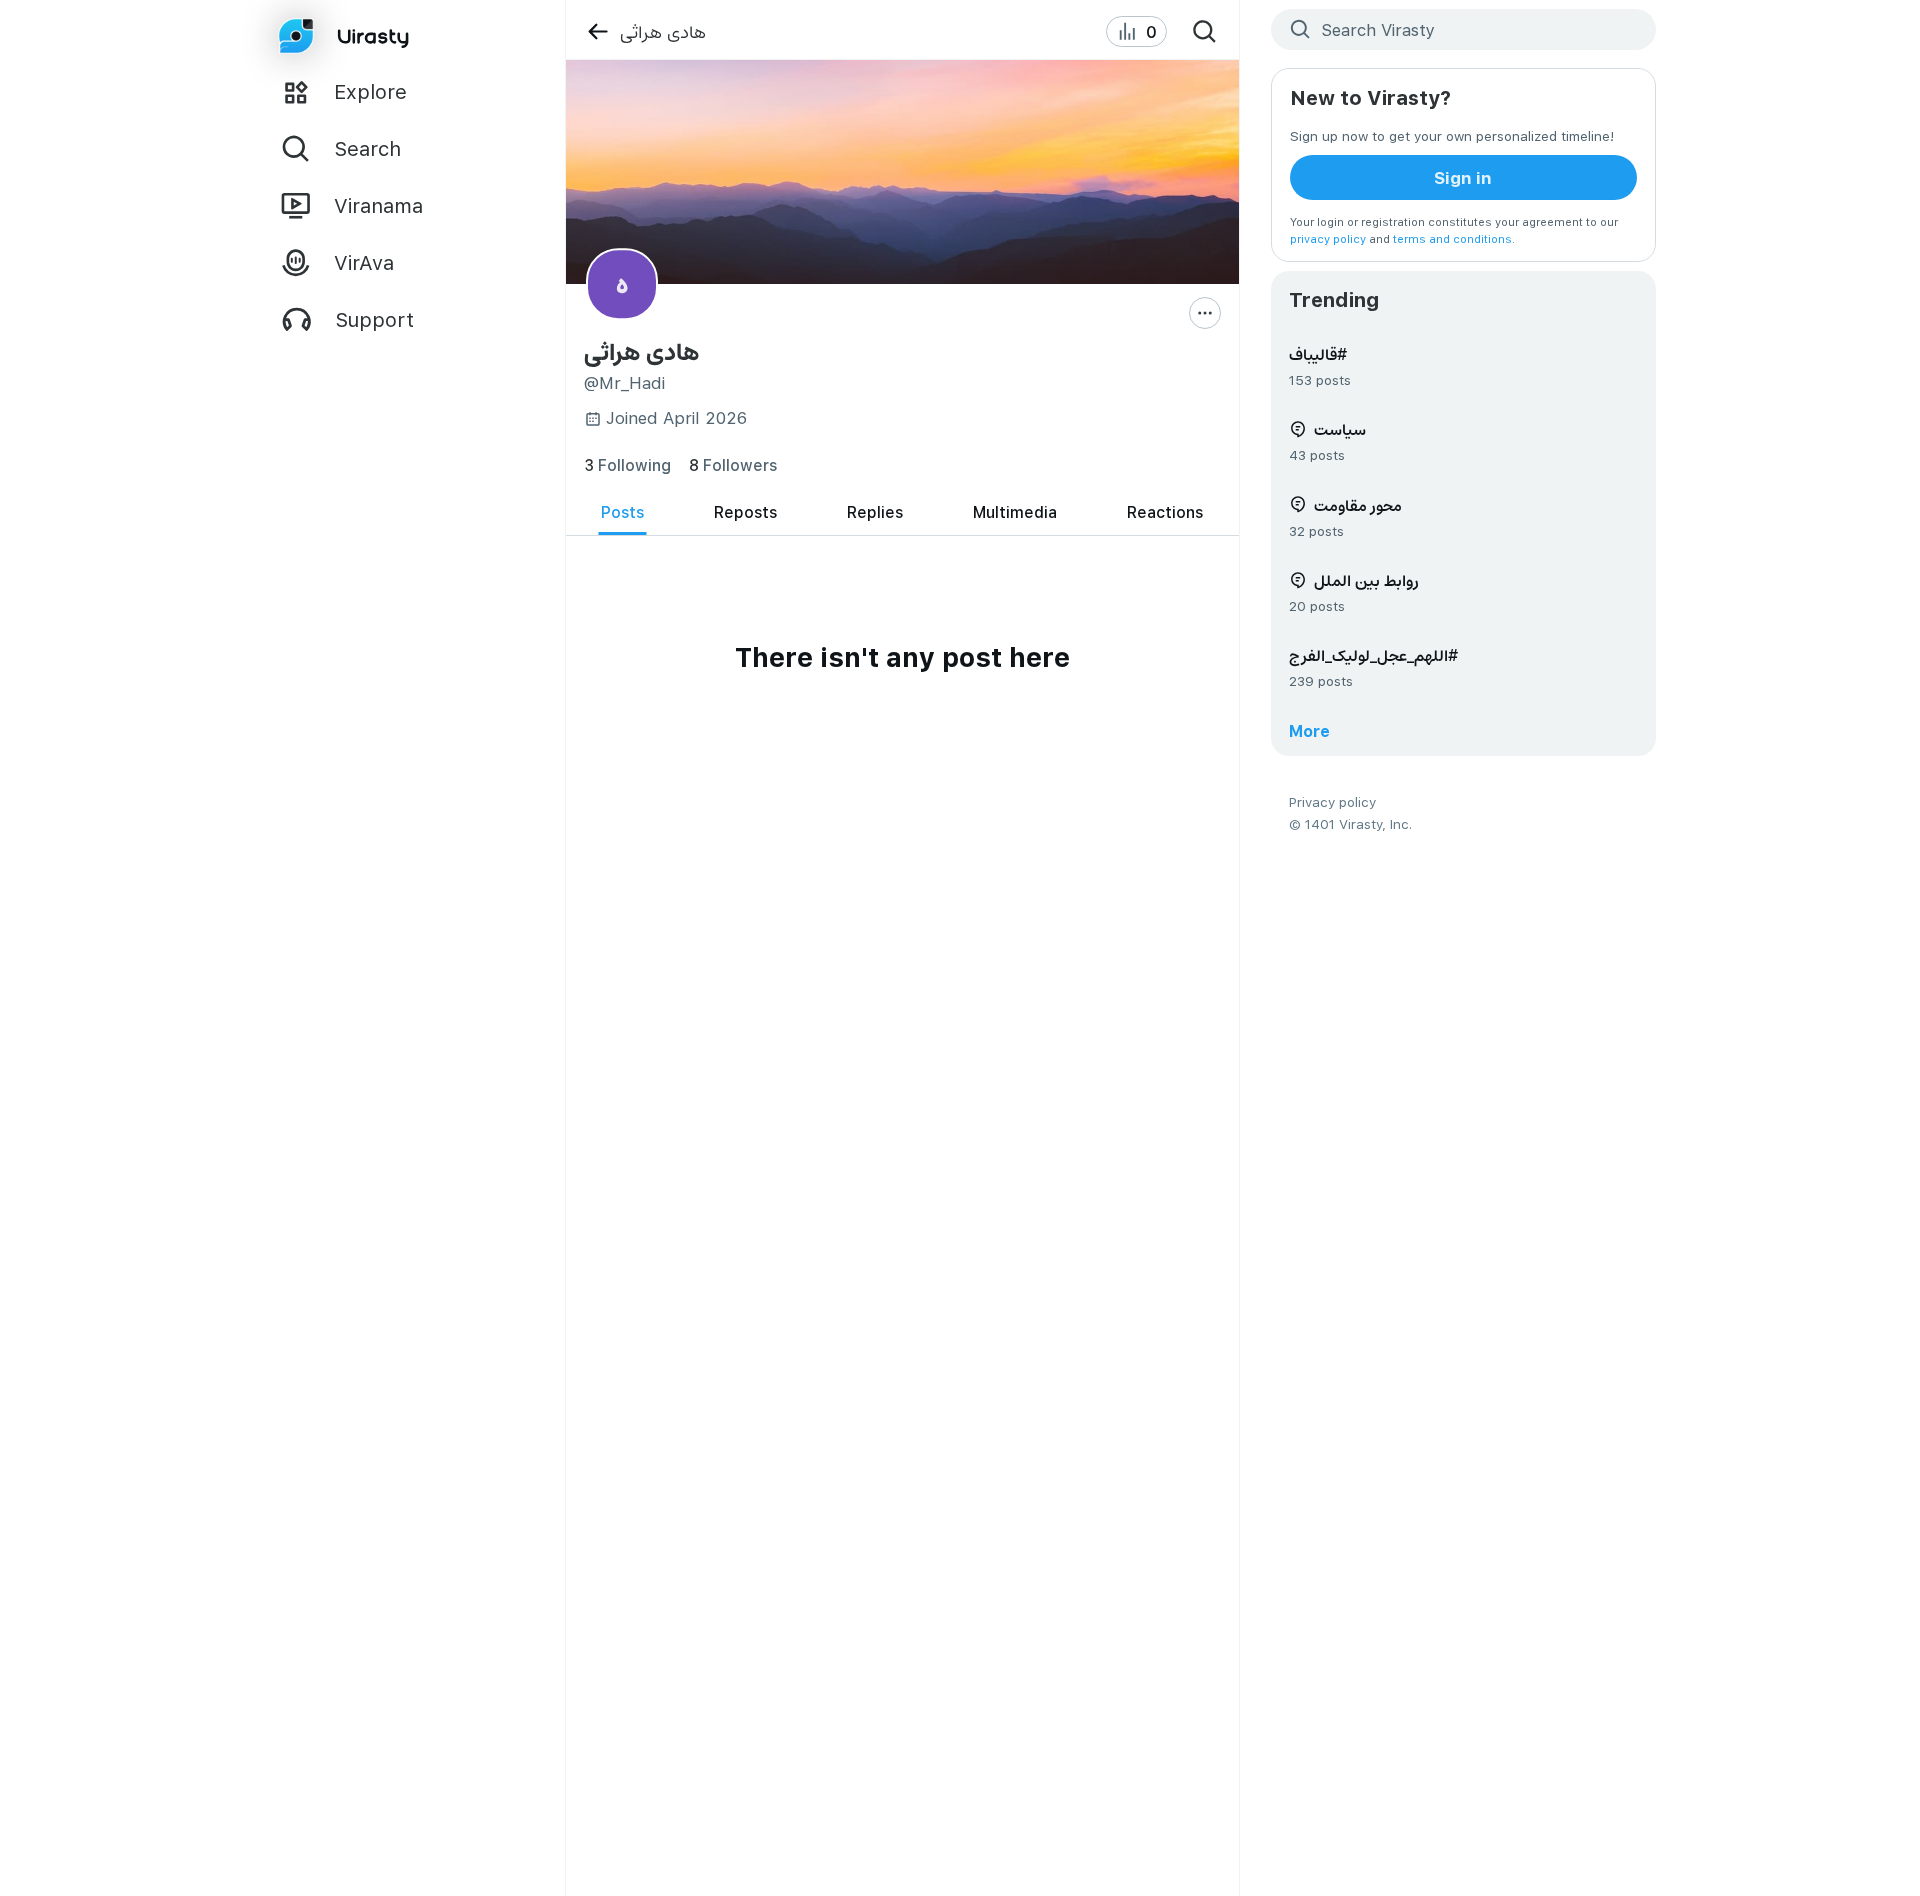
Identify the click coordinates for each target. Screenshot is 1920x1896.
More (1309, 730)
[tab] (622, 512)
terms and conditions (1452, 238)
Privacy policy (1332, 801)
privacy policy (1328, 238)
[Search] (1205, 32)
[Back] (597, 31)
